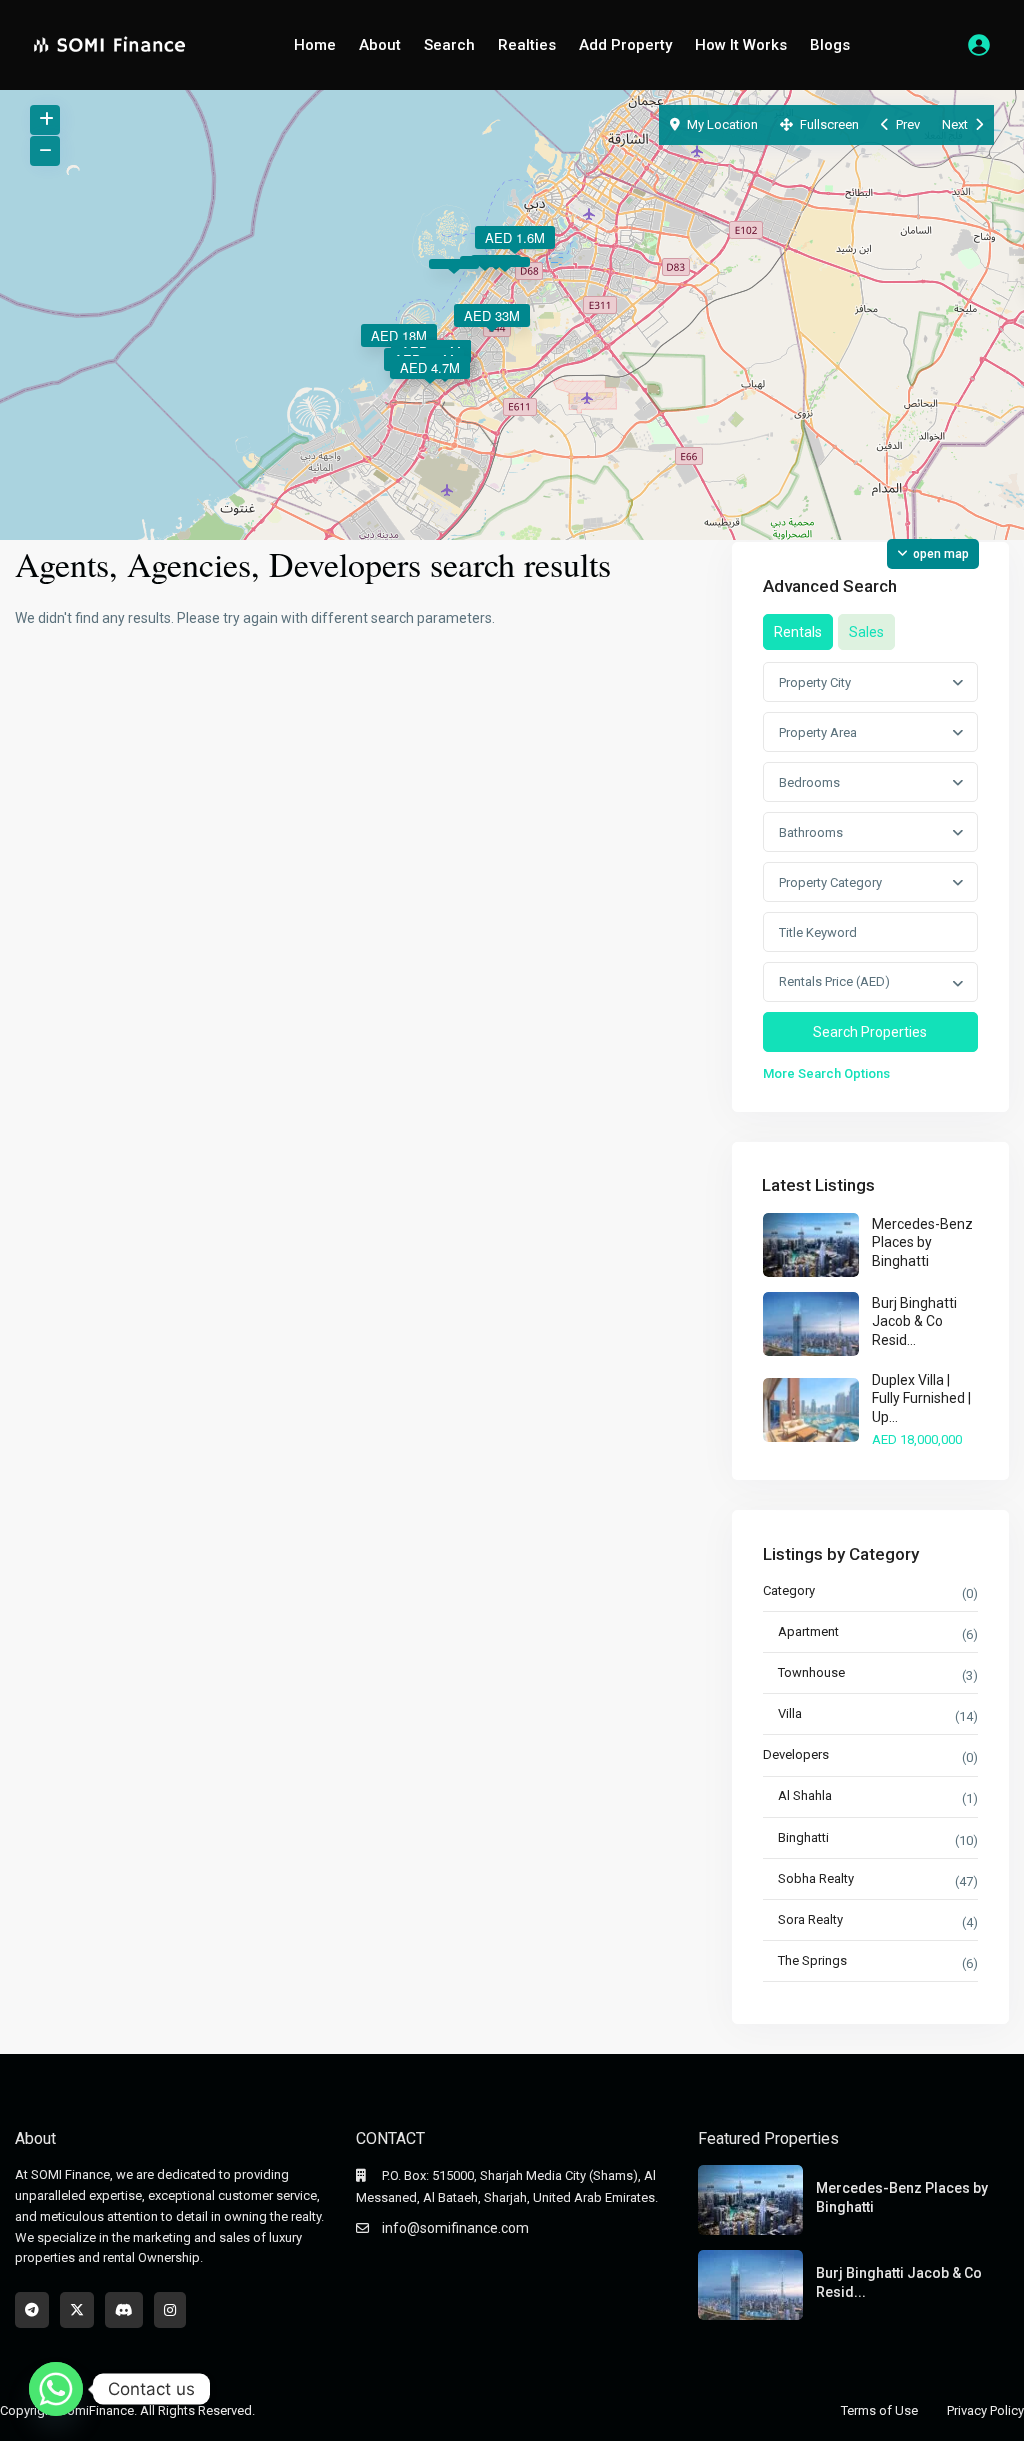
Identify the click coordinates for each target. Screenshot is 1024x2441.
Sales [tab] (866, 632)
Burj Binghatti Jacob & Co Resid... (914, 1321)
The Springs (812, 1960)
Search (449, 45)
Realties (527, 45)
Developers (796, 1754)
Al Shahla (805, 1795)
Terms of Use (879, 2410)
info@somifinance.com (455, 2228)
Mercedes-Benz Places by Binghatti (922, 1242)
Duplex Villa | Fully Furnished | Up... (921, 1398)
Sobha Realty (816, 1878)
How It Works (741, 45)
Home (315, 45)
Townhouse (811, 1672)
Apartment (808, 1631)
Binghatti (803, 1837)
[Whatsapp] (56, 2389)
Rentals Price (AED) (834, 981)
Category (789, 1590)
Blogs (830, 45)
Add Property (625, 45)
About (380, 45)
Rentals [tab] (798, 632)
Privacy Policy (985, 2410)
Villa (790, 1713)
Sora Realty (810, 1919)
